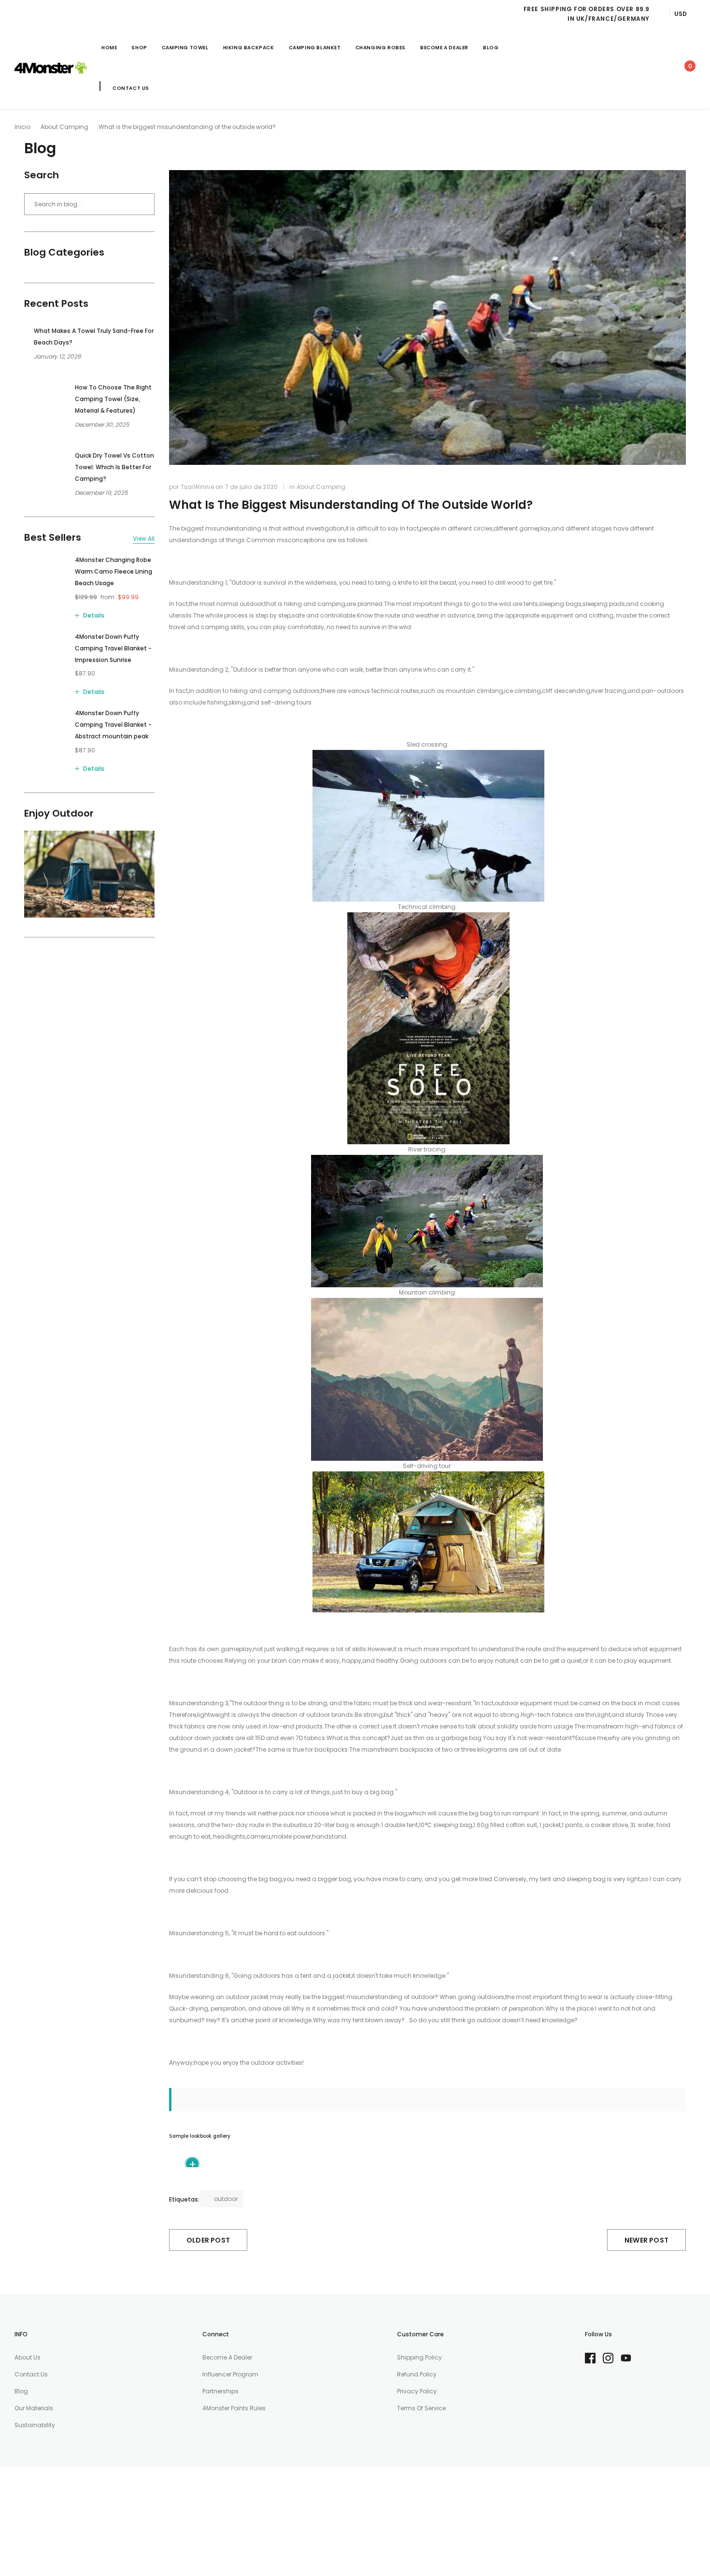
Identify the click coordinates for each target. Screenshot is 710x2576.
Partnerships (220, 2391)
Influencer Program (230, 2374)
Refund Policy (417, 2374)
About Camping (64, 127)
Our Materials (34, 2408)
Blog (491, 48)
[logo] (51, 68)
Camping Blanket (315, 48)
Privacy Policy (417, 2391)
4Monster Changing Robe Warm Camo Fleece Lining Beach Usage (114, 571)
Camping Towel (185, 48)
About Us (28, 2357)
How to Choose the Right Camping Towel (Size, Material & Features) (113, 399)
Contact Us (131, 88)
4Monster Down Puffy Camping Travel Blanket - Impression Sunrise (113, 648)
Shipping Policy (419, 2357)
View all (144, 539)
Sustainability (35, 2425)
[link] (600, 68)
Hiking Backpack (249, 48)
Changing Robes (381, 48)
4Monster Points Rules (234, 2408)
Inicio (22, 127)
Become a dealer (227, 2357)
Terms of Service (421, 2408)
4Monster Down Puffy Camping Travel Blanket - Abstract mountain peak (113, 725)
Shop (139, 48)
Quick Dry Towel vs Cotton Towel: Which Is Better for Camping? (114, 467)
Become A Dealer (444, 48)
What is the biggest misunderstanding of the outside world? (351, 505)
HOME (109, 48)
